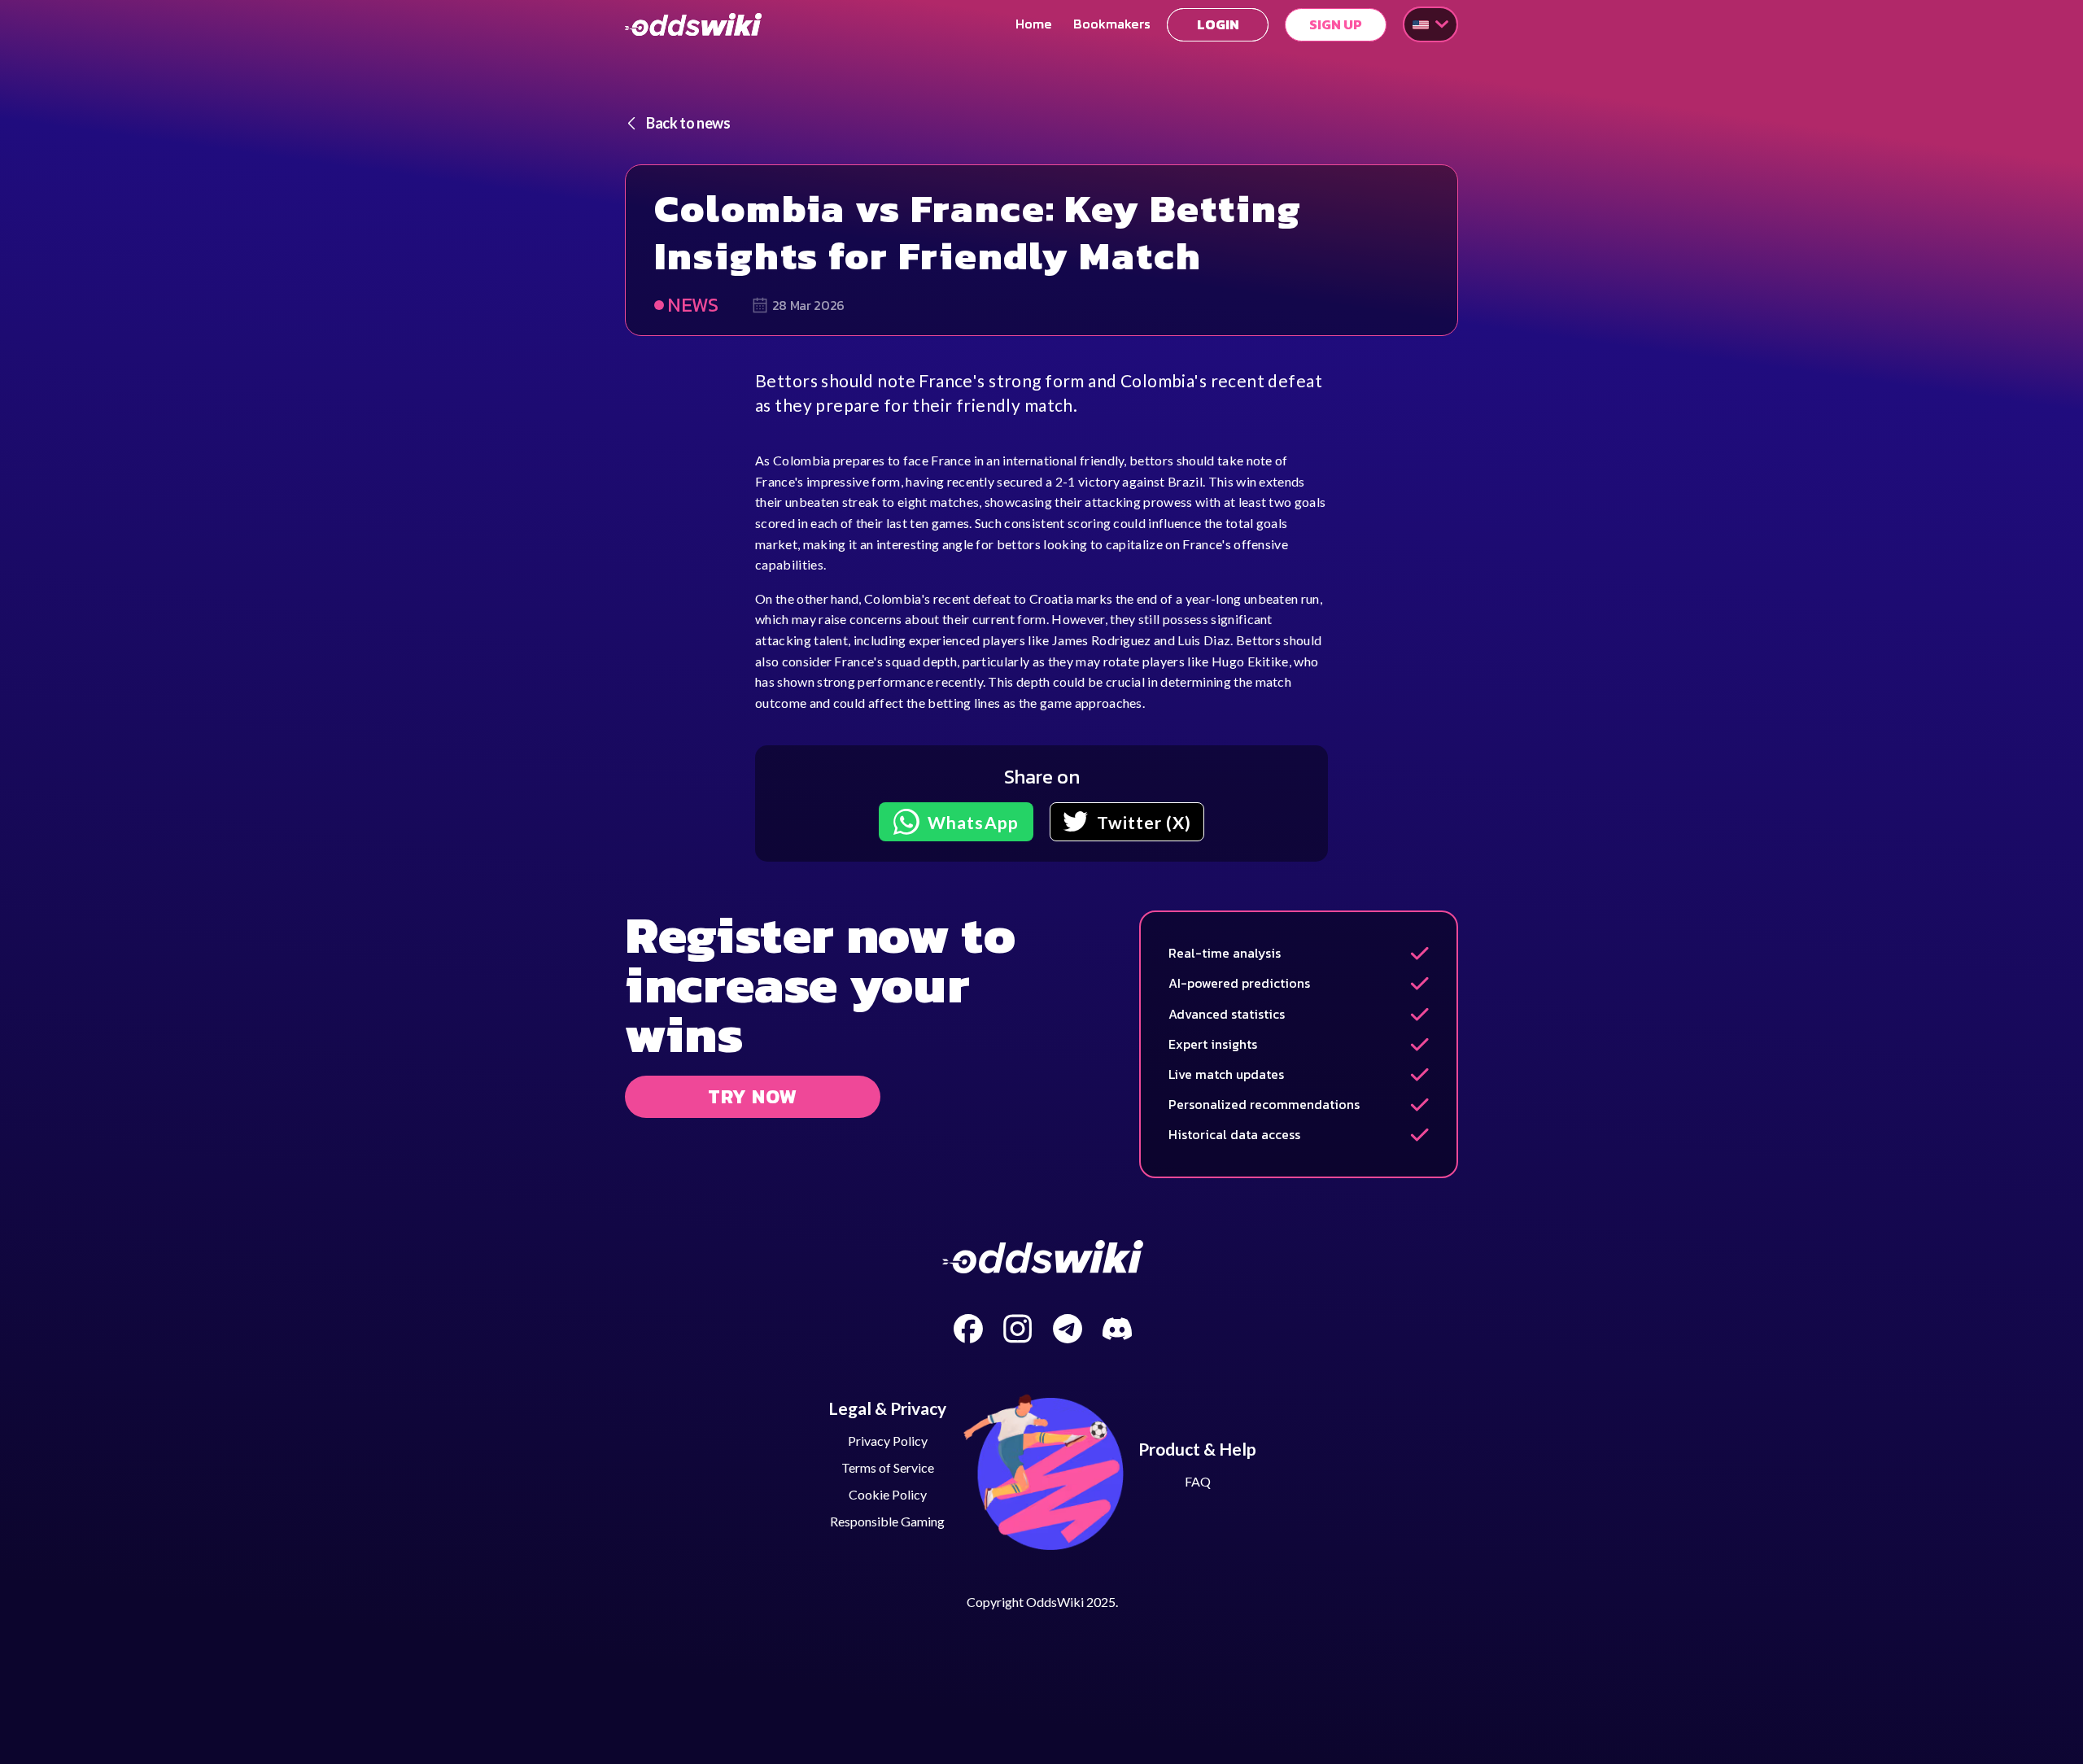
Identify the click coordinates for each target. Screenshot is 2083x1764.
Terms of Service (888, 1467)
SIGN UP (1336, 25)
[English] (1430, 24)
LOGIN (1218, 25)
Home (1034, 24)
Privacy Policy (888, 1441)
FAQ (1198, 1481)
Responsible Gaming (887, 1521)
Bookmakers (1112, 24)
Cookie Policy (888, 1494)
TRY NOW (753, 1096)
